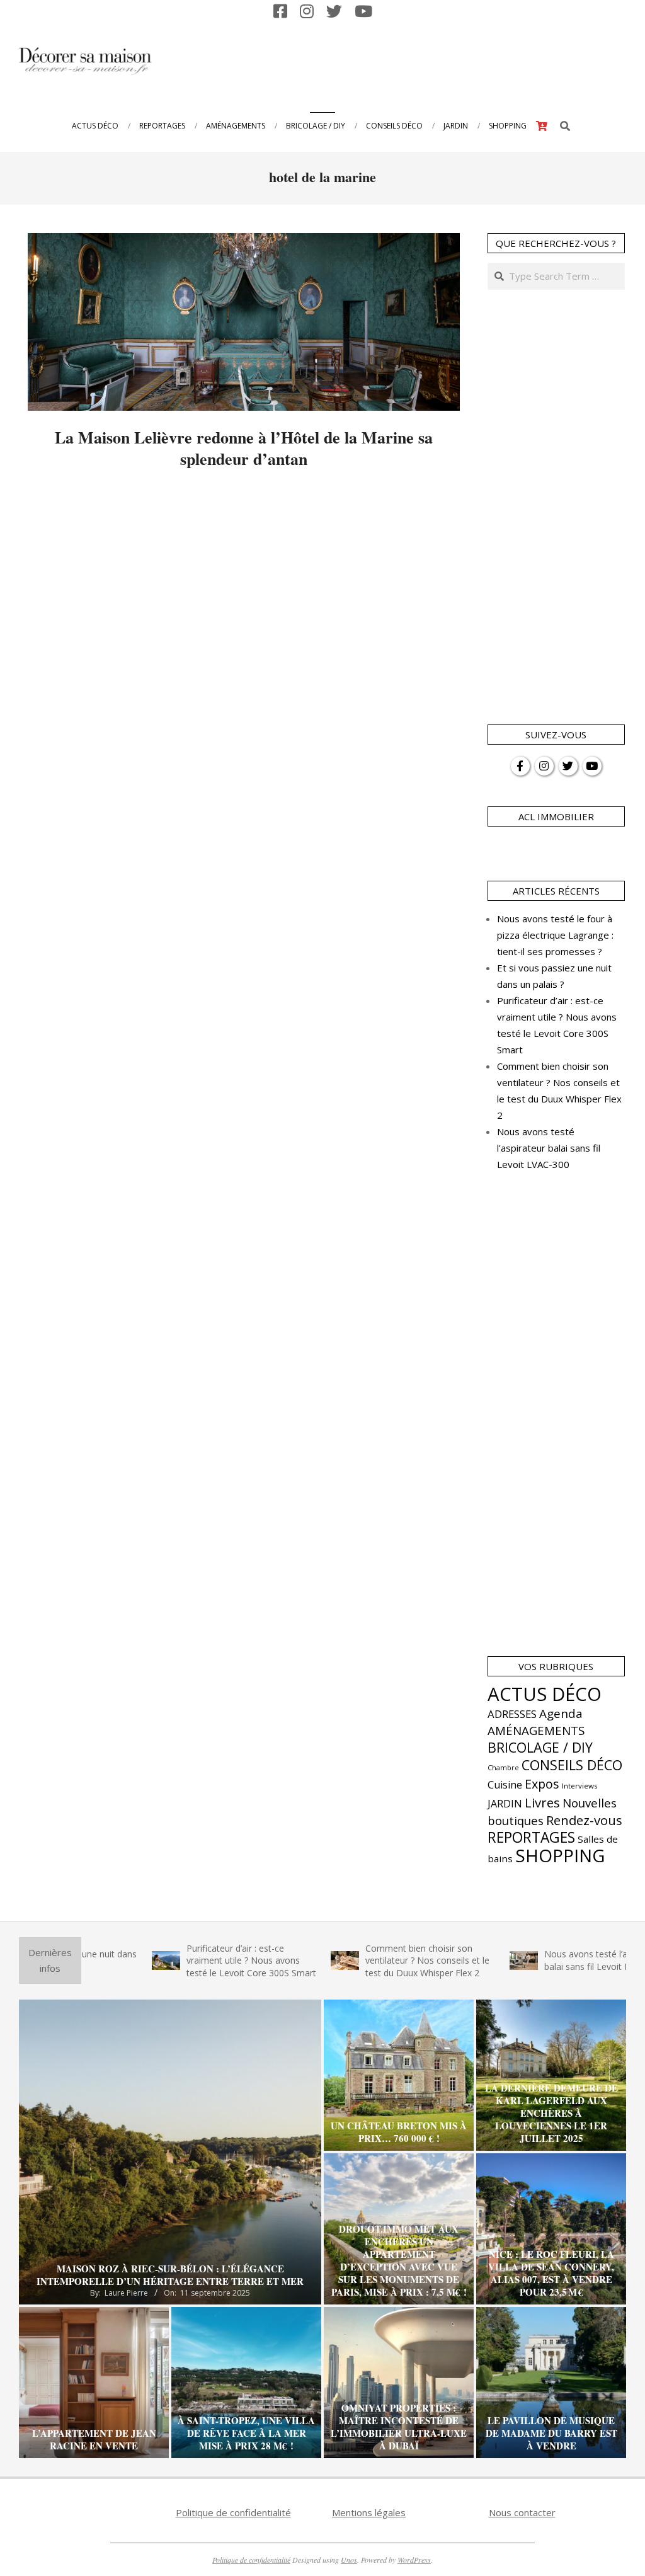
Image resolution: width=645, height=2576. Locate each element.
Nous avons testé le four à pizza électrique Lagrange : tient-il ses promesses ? (555, 935)
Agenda (561, 1714)
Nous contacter (522, 2512)
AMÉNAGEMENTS (536, 1730)
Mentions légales (369, 2512)
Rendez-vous (584, 1820)
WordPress (414, 2560)
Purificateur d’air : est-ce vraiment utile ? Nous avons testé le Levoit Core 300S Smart (196, 1961)
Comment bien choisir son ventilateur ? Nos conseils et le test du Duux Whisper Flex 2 (372, 1961)
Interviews (580, 1786)
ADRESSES (512, 1714)
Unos (349, 2560)
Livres (542, 1802)
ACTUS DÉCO (545, 1694)
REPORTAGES (531, 1837)
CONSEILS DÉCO (572, 1765)
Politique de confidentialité (233, 2512)
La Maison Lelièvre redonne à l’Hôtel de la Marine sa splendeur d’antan (244, 448)
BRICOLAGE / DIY (540, 1747)
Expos (542, 1784)
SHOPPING (560, 1855)
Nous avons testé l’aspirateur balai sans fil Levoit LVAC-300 (549, 1148)
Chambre (503, 1768)
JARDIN (505, 1804)
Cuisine (505, 1785)
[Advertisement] (394, 60)
